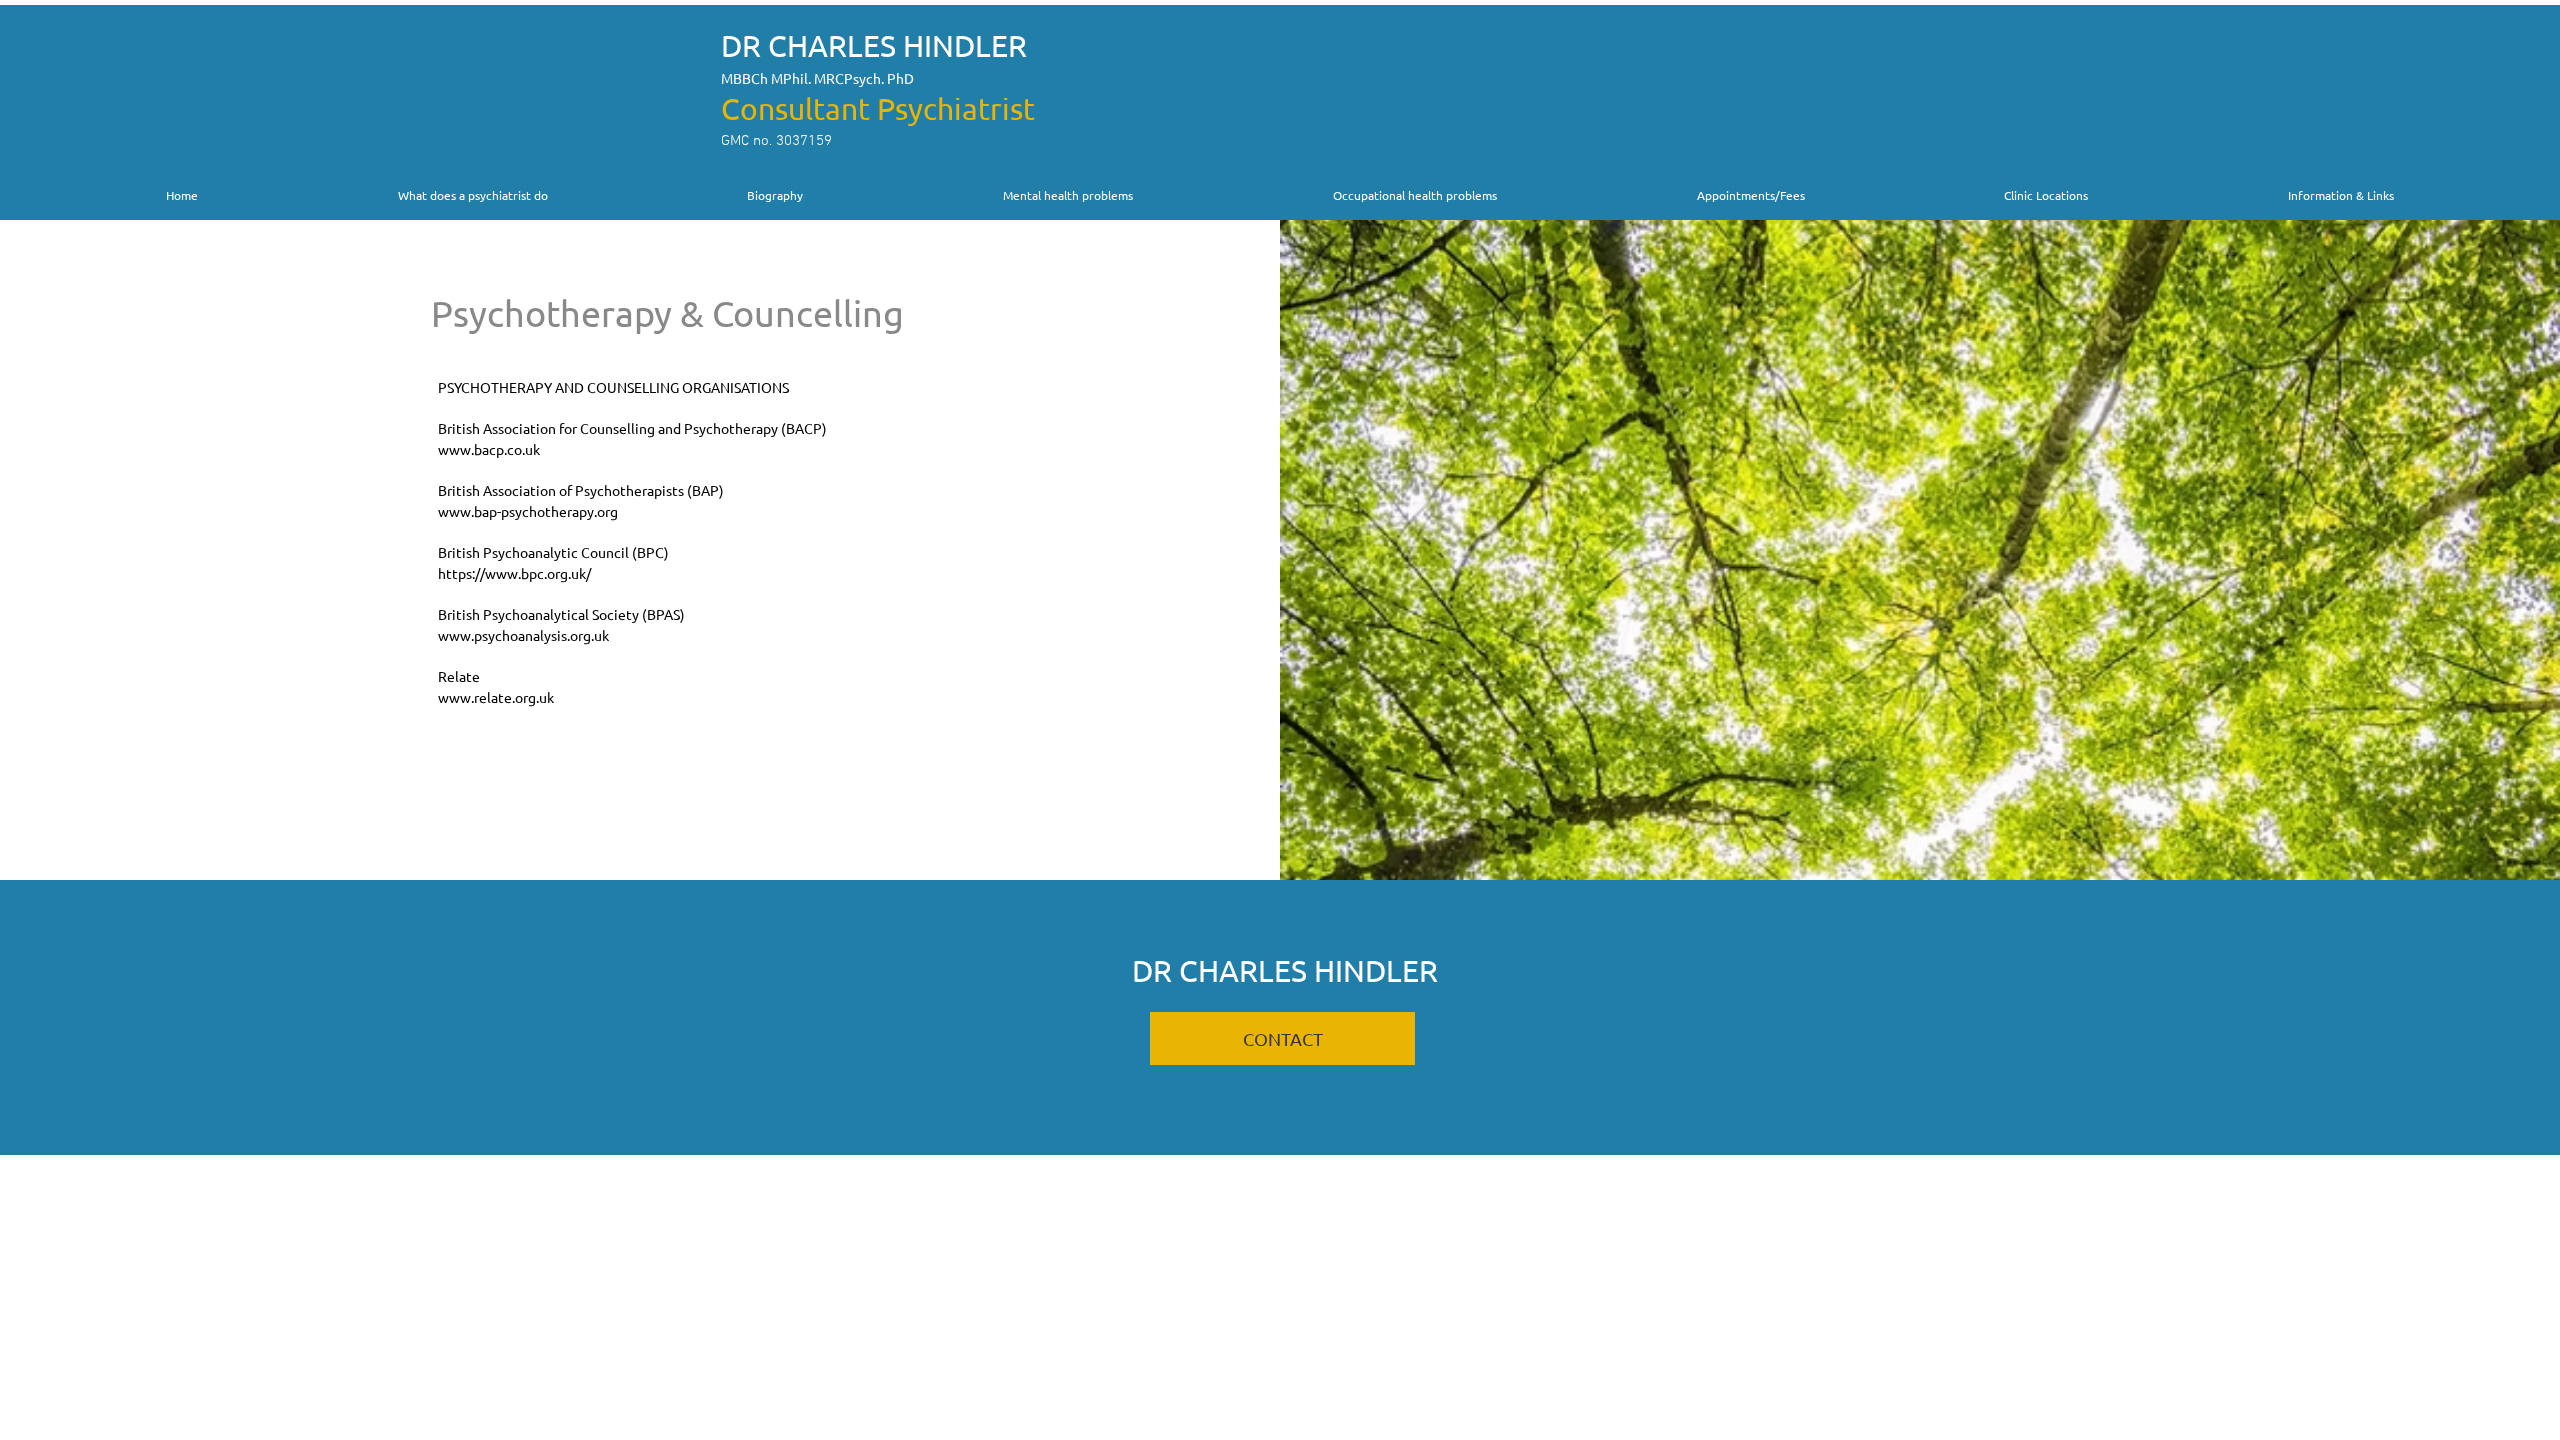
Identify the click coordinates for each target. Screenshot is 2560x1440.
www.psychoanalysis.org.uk (523, 635)
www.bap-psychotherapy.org (528, 511)
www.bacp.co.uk (489, 449)
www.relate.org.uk (496, 697)
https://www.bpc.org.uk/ (514, 573)
